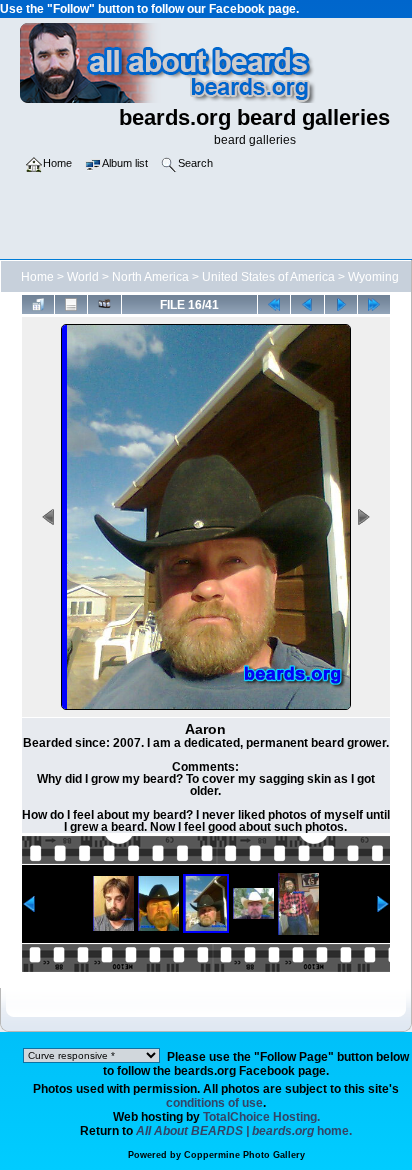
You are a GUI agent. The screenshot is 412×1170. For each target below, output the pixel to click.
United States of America (268, 277)
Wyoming (373, 277)
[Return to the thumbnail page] (38, 304)
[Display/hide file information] (71, 304)
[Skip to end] (374, 304)
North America (150, 277)
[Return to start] (274, 304)
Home (37, 277)
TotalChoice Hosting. (261, 1117)
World (83, 277)
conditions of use (214, 1103)
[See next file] (341, 304)
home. (244, 1131)
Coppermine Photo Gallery (244, 1155)
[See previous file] (307, 304)
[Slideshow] (104, 304)
